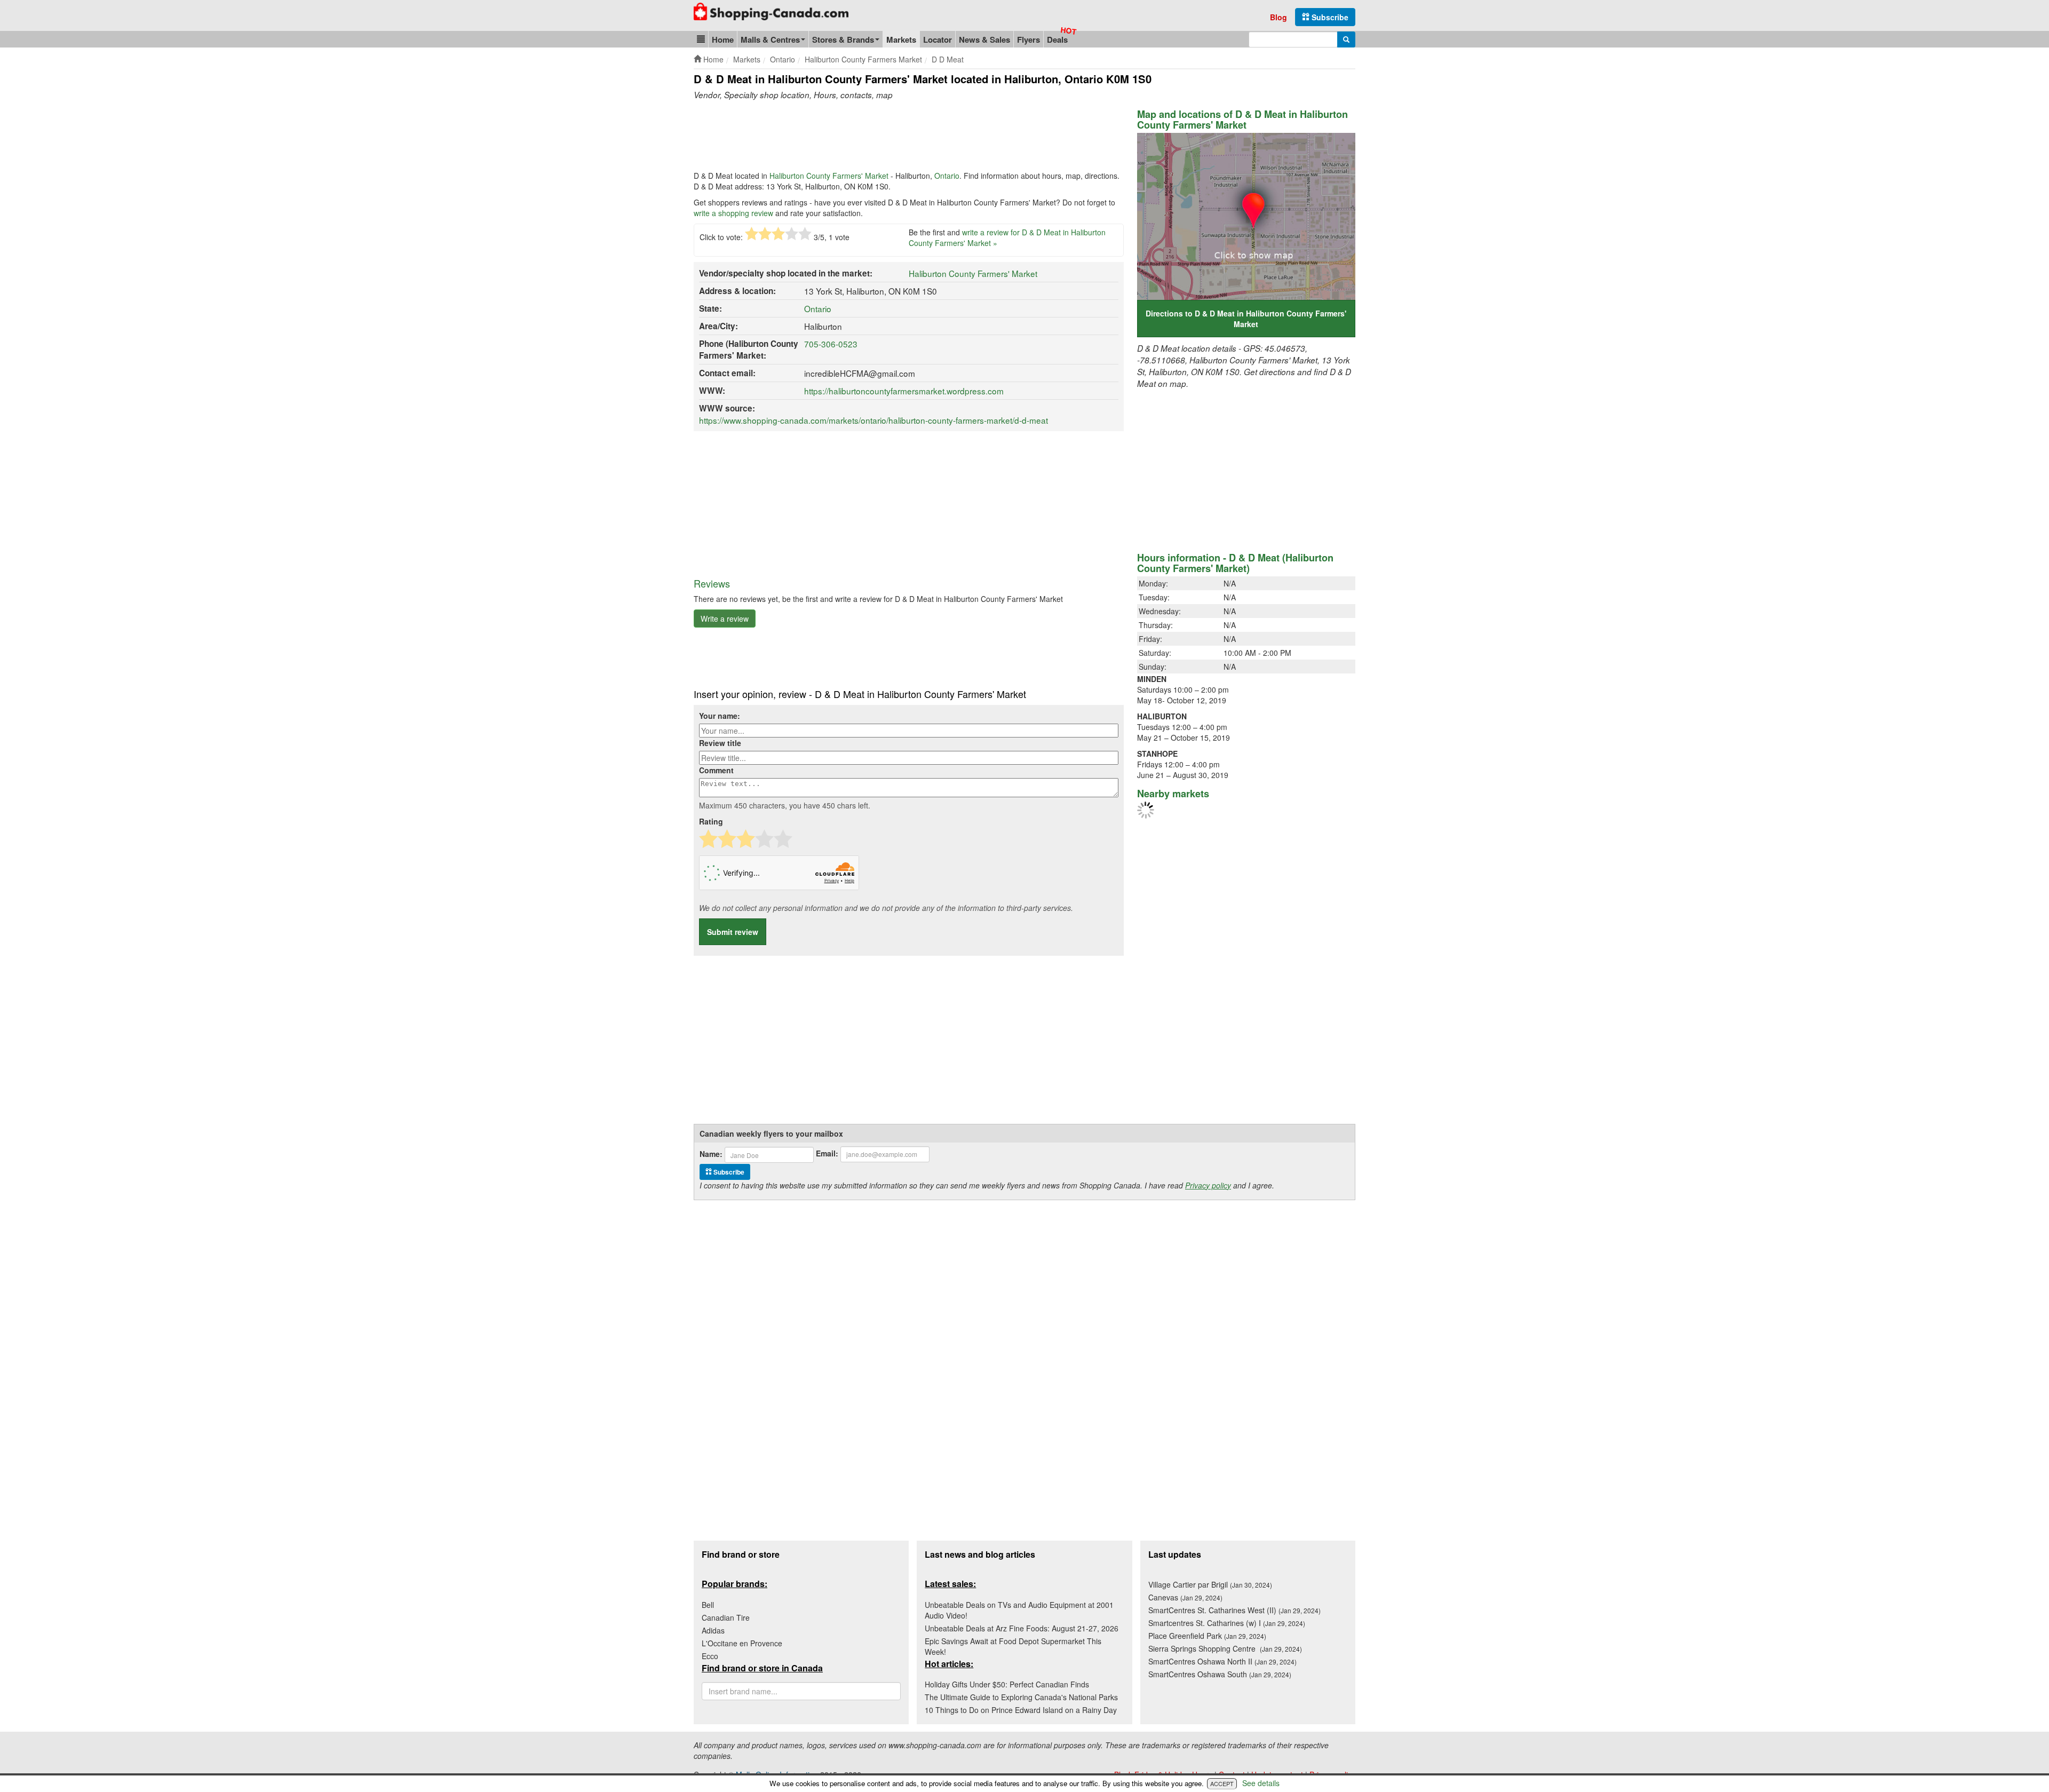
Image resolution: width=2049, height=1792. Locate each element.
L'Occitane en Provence (742, 1643)
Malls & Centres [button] (770, 39)
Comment (716, 770)
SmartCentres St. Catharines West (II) (1234, 1610)
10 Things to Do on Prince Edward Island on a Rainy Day (1021, 1710)
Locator (938, 39)
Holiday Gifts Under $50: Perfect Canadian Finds (1007, 1684)
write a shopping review (733, 213)
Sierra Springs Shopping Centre (1225, 1648)
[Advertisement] (888, 138)
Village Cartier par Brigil (1210, 1584)
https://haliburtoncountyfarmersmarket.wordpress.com (904, 391)
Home (723, 39)
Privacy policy (1208, 1185)
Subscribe (1329, 17)
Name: (711, 1154)
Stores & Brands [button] (843, 39)
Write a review (725, 619)
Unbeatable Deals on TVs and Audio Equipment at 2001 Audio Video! (1019, 1610)
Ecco (710, 1656)
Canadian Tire (726, 1617)
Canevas (1185, 1597)
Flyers (1029, 39)
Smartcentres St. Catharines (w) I (1227, 1623)
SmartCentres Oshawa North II (1222, 1661)
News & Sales (984, 39)
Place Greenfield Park (1207, 1636)
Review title (720, 743)
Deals (1057, 39)
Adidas (713, 1630)
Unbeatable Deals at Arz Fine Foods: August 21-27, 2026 (1022, 1628)
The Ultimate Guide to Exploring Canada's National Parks (1021, 1697)
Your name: (720, 716)
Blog (1278, 17)
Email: (827, 1153)
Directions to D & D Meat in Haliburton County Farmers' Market (1246, 319)
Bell (708, 1605)
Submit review (733, 932)
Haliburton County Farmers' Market (829, 176)
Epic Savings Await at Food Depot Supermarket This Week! (1013, 1646)
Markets (901, 39)
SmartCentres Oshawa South (1220, 1674)
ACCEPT (1222, 1783)
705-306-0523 (831, 344)
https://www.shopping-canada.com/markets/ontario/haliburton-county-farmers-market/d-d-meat (873, 420)
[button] (701, 39)
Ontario (947, 176)
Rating (711, 821)
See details (1261, 1783)
